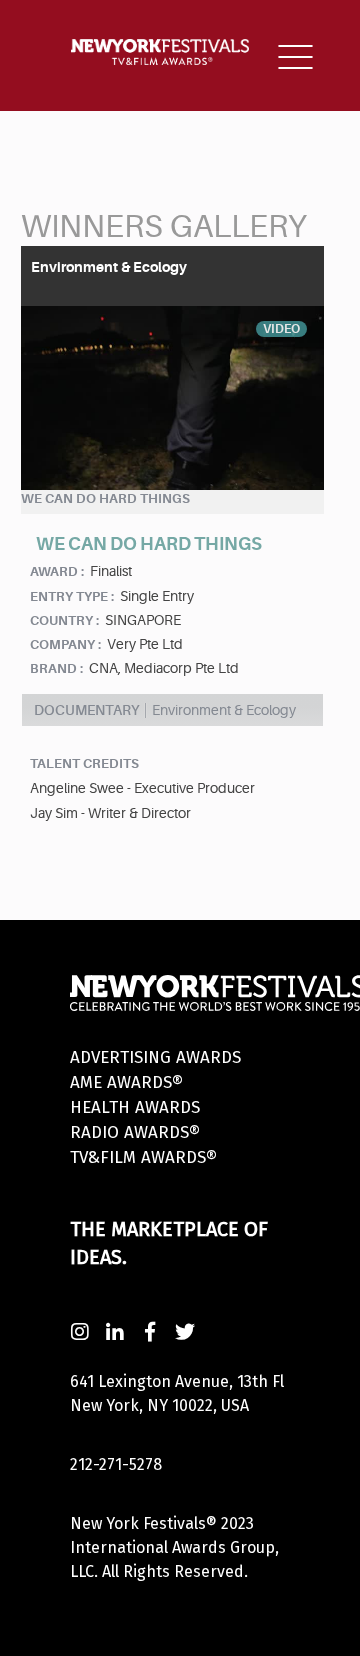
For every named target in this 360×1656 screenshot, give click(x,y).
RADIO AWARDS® (135, 1132)
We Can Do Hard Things (105, 498)
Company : (65, 644)
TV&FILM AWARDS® (143, 1157)
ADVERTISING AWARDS (155, 1057)
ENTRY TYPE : (72, 596)
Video (281, 329)
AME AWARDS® (126, 1082)
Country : (64, 620)
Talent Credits (84, 763)
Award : (57, 571)
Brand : (56, 668)
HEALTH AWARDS (135, 1107)
